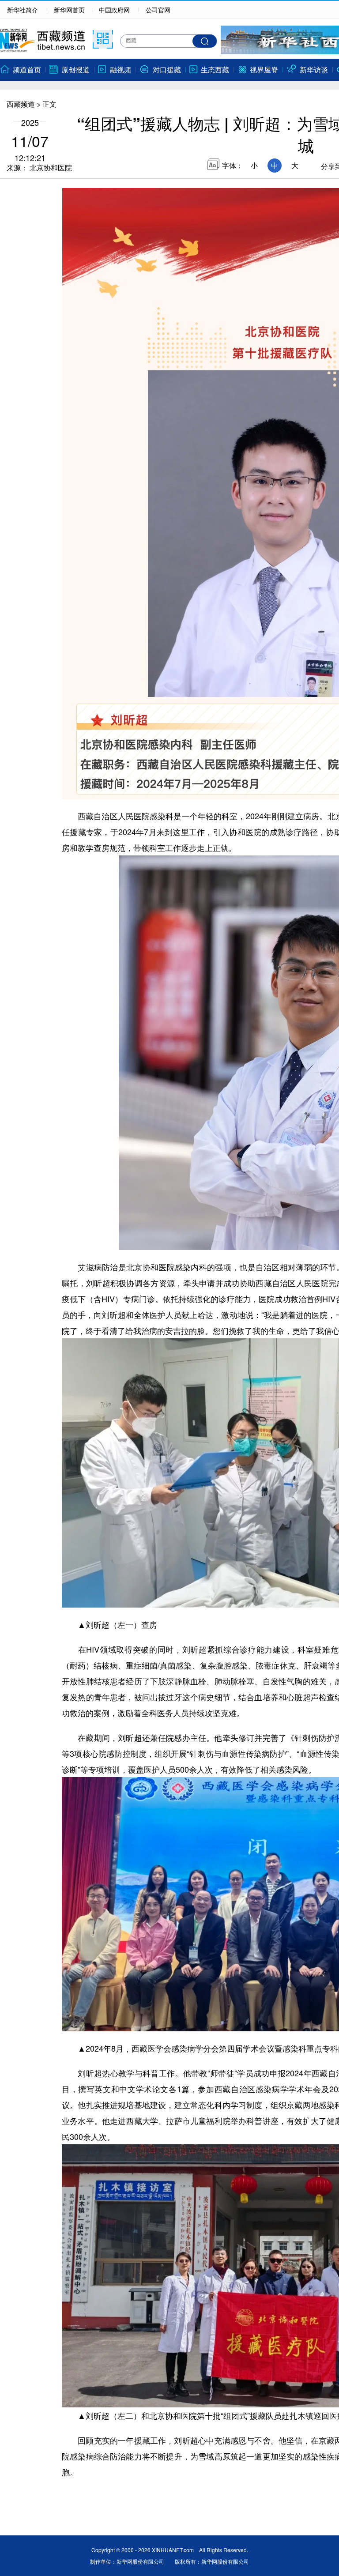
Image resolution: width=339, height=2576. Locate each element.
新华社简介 (23, 10)
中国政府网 (114, 10)
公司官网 (158, 10)
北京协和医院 (50, 168)
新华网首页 (69, 10)
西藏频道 (21, 104)
